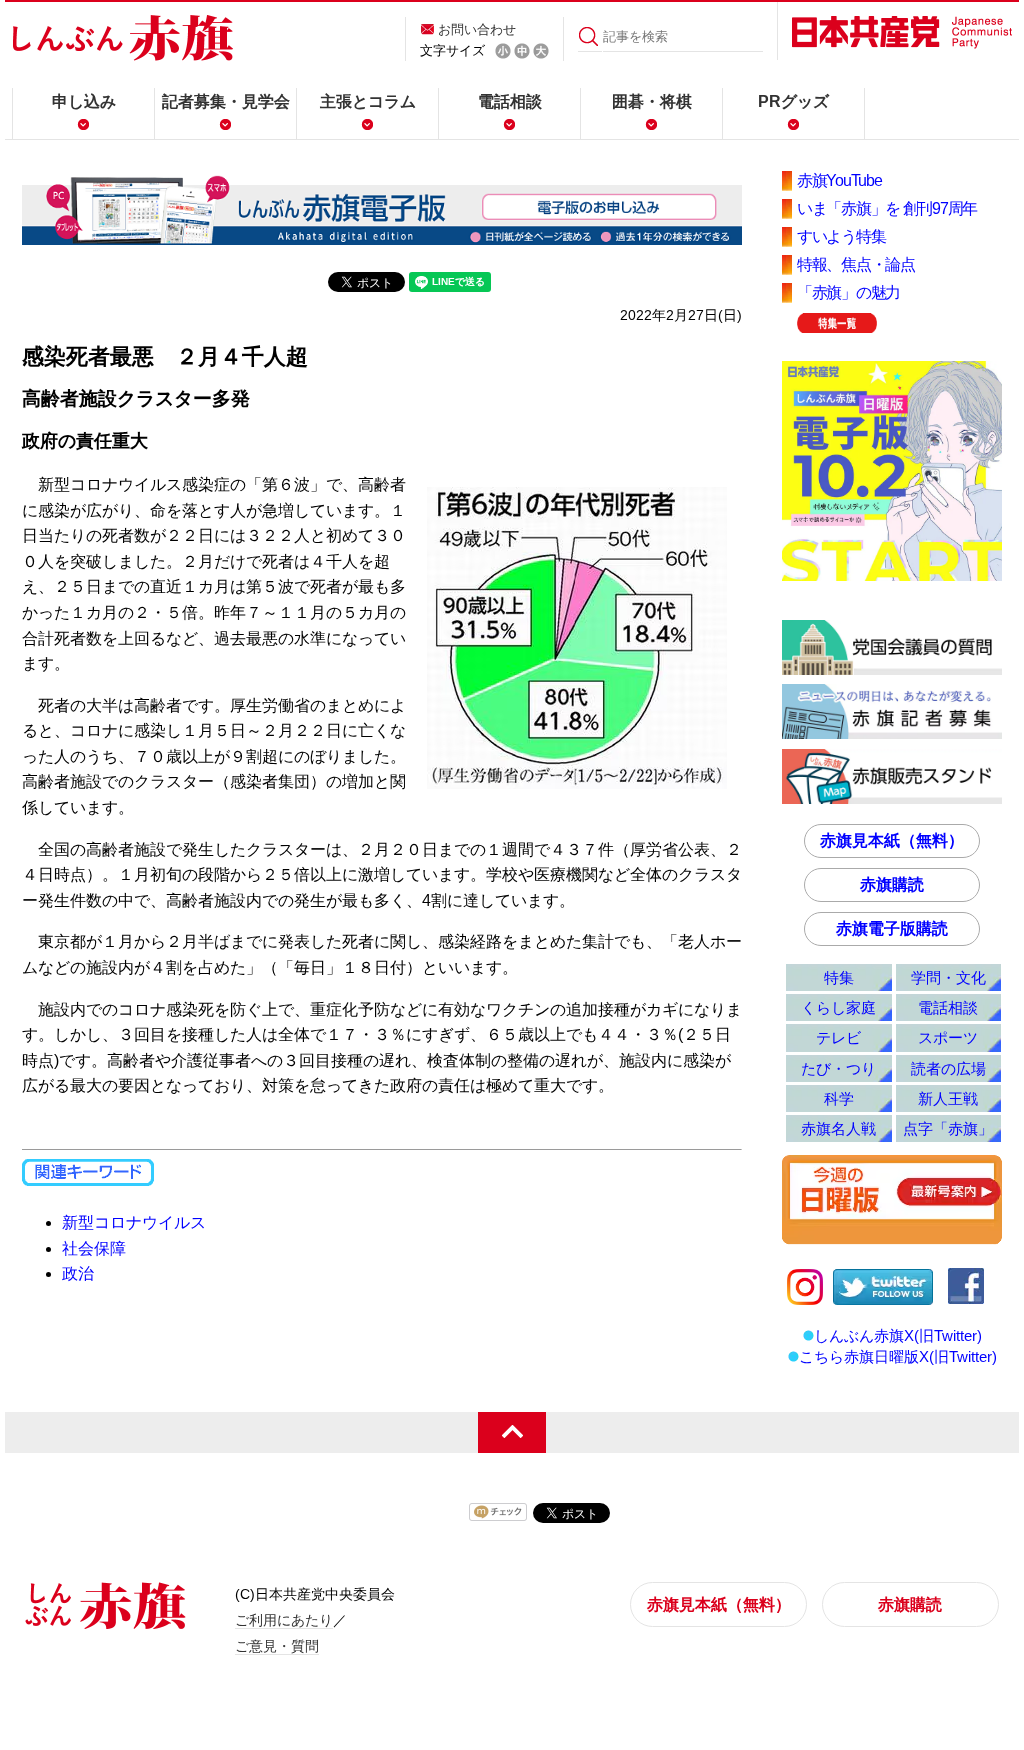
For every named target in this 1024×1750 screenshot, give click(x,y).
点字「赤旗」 (948, 1128)
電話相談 (510, 101)
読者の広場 (948, 1068)
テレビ (838, 1037)
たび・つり (838, 1068)
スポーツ (948, 1037)
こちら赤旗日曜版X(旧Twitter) (898, 1356)
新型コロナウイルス (134, 1222)
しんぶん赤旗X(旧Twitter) (898, 1335)
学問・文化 (948, 977)
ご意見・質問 (277, 1646)
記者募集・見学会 (226, 101)
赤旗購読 (892, 884)
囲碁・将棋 (652, 101)
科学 (839, 1098)
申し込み (84, 101)
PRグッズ (793, 101)
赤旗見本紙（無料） (892, 840)
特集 (839, 977)
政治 (78, 1273)
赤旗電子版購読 (892, 928)
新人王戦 (948, 1098)
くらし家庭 (838, 1007)
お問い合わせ (477, 29)
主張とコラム (368, 101)
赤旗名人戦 (838, 1128)
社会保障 (94, 1248)
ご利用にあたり (284, 1620)
